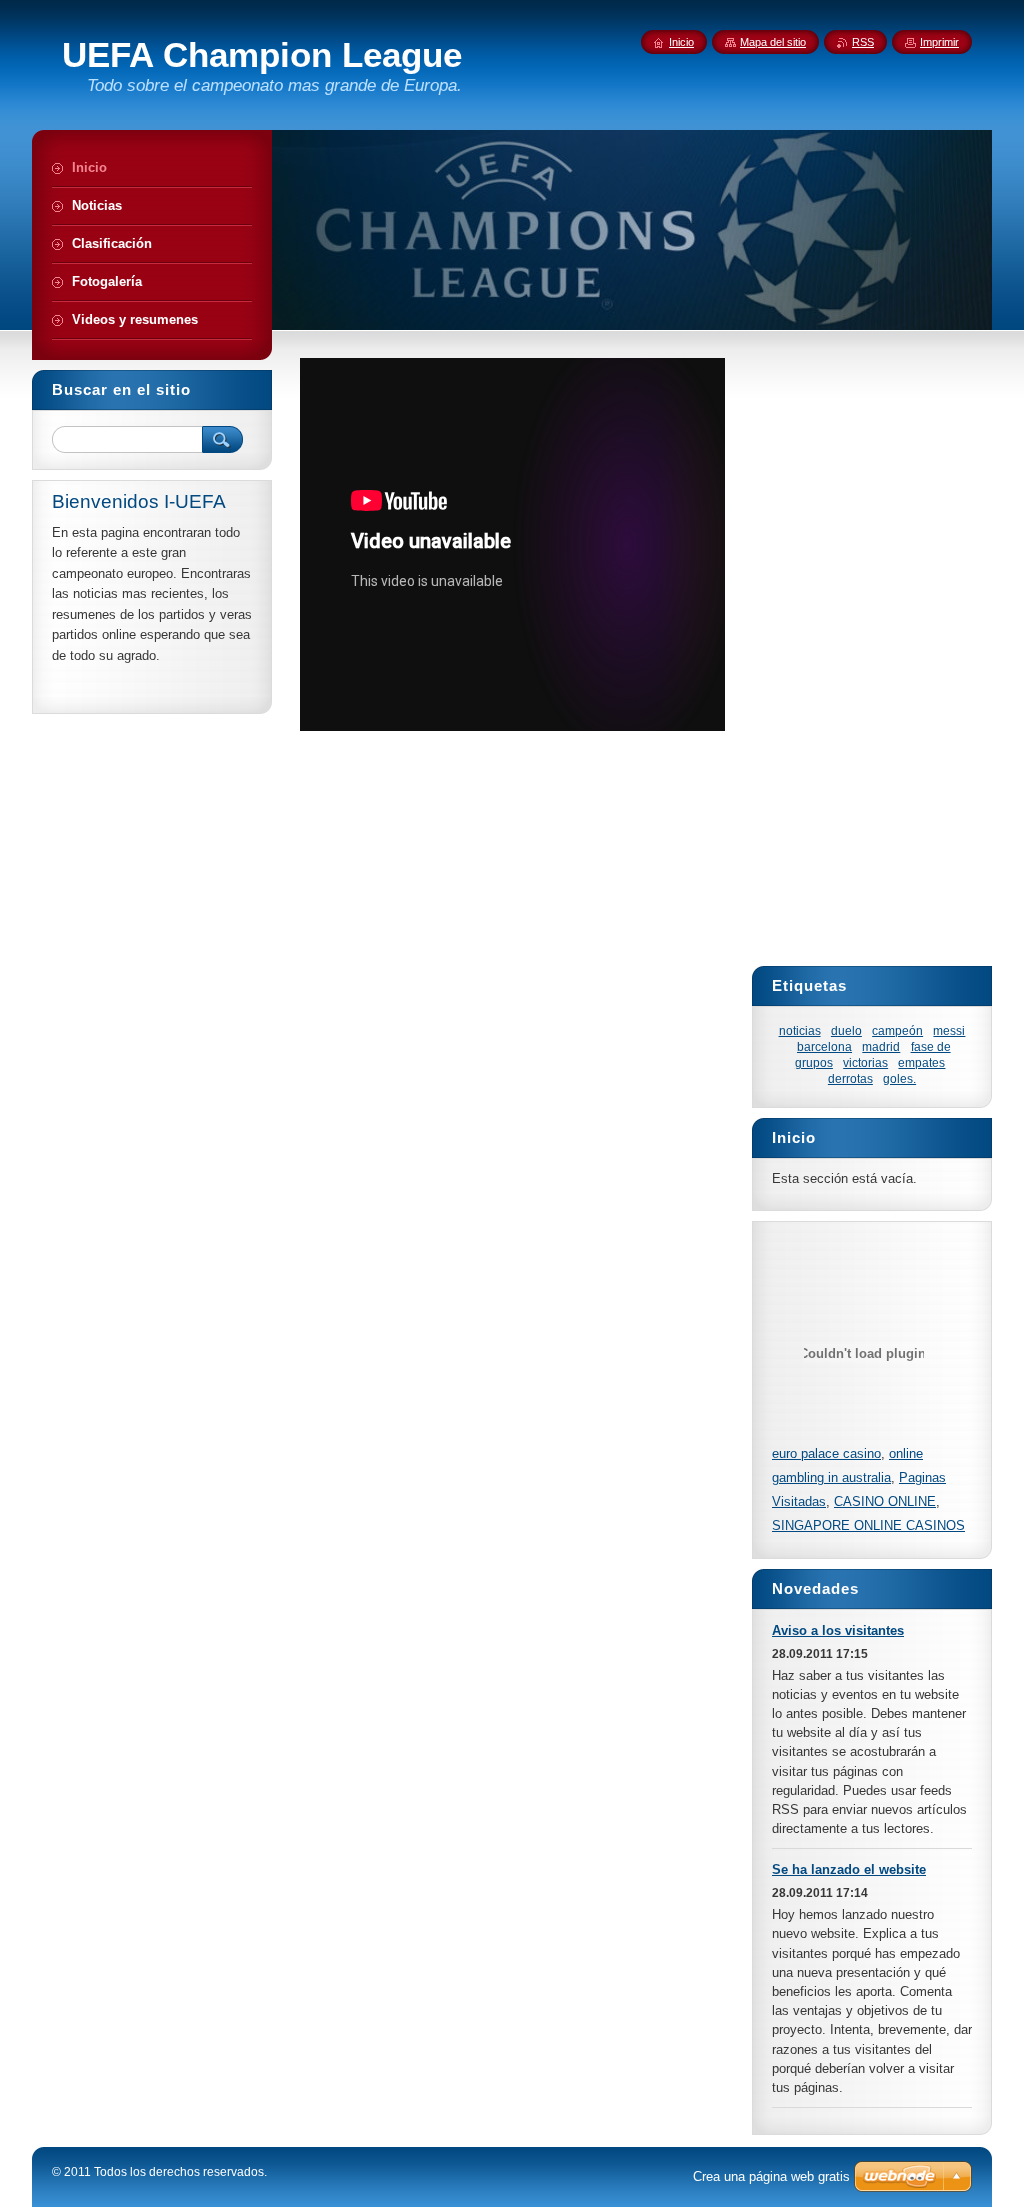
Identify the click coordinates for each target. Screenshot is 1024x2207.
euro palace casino (826, 1453)
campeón (897, 1030)
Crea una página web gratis (771, 2176)
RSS (863, 42)
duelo (846, 1030)
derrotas (850, 1078)
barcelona (824, 1046)
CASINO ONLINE (885, 1501)
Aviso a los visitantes (838, 1630)
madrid (881, 1046)
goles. (899, 1078)
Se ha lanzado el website (849, 1869)
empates (921, 1062)
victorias (865, 1062)
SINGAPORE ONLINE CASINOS (868, 1525)
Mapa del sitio (773, 42)
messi (949, 1030)
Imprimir (939, 42)
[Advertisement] (646, 799)
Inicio (681, 42)
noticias (800, 1030)
